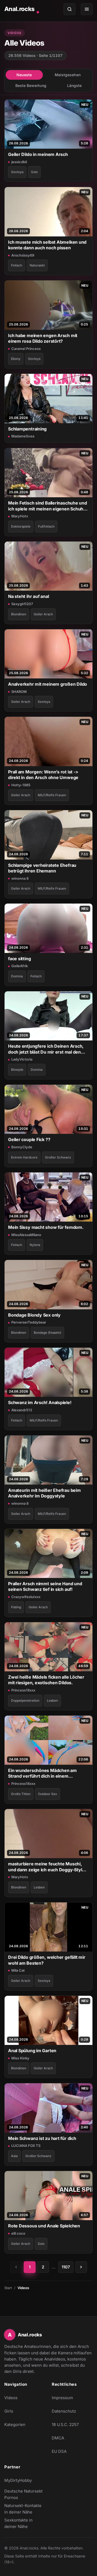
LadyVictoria (22, 1059)
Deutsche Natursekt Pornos (25, 2494)
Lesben (52, 1700)
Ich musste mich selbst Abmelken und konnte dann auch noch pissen (47, 245)
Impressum (62, 2398)
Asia (14, 2156)
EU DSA (59, 2451)
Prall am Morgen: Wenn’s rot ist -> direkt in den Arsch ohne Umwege (43, 775)
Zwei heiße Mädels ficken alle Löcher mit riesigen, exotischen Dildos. (46, 1680)
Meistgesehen (68, 75)
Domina (17, 976)
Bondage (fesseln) (47, 1333)
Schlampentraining (27, 429)
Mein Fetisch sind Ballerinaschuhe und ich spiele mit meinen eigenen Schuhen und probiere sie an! (48, 506)
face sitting (19, 959)
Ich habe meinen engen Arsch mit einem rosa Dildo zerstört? (43, 338)
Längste (74, 85)
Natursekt (37, 265)
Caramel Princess (26, 349)
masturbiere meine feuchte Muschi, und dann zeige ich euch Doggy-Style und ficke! (46, 1867)
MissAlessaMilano (26, 1235)
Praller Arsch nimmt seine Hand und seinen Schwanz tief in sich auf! (45, 1586)
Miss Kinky (20, 2058)
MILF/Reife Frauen (52, 795)
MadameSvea (23, 436)
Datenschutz (64, 2411)
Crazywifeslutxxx (26, 1597)
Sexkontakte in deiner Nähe (25, 2523)
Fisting (16, 1607)
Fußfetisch (46, 526)
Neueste (24, 75)
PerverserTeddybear (29, 1322)
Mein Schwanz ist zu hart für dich (42, 2138)
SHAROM (19, 692)
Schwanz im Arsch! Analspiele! (40, 1402)
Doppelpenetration (25, 1700)
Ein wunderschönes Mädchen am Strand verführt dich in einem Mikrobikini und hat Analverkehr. (42, 1773)
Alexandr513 (22, 1410)
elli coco (18, 2233)
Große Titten (21, 1794)
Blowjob (17, 1070)
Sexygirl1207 (22, 604)
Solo (34, 172)
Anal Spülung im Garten (32, 2051)
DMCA (58, 2438)
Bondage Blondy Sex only (34, 1315)
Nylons (35, 1245)
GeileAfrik (20, 966)
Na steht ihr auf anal (28, 596)
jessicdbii (19, 162)
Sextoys (17, 172)
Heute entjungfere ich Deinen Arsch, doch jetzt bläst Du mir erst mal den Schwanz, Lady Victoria (46, 1049)
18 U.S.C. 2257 (65, 2425)
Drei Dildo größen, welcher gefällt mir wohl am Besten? (47, 1960)
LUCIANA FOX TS (26, 2146)
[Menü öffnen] (87, 9)
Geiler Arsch (43, 614)
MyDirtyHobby (25, 2482)
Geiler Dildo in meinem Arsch (38, 154)
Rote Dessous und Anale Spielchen (44, 2226)
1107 (66, 2267)
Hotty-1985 (21, 785)
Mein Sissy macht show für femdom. (46, 1227)
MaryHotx (20, 516)
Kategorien (15, 2425)
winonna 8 (20, 878)
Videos (11, 2398)
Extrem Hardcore (24, 1157)
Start (8, 2288)
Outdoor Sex (48, 1794)
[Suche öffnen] (70, 9)
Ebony (16, 359)
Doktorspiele (21, 526)
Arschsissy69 (23, 255)
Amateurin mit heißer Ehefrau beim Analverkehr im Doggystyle (44, 1493)
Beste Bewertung (31, 85)
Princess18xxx (23, 1690)
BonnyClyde (22, 1147)
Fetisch (17, 265)
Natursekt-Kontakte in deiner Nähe (25, 2509)
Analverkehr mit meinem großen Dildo (48, 684)
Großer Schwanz (58, 1157)
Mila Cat (18, 1970)
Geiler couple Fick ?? (29, 1139)
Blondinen (19, 614)
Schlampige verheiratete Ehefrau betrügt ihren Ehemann (42, 868)
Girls (9, 2411)
